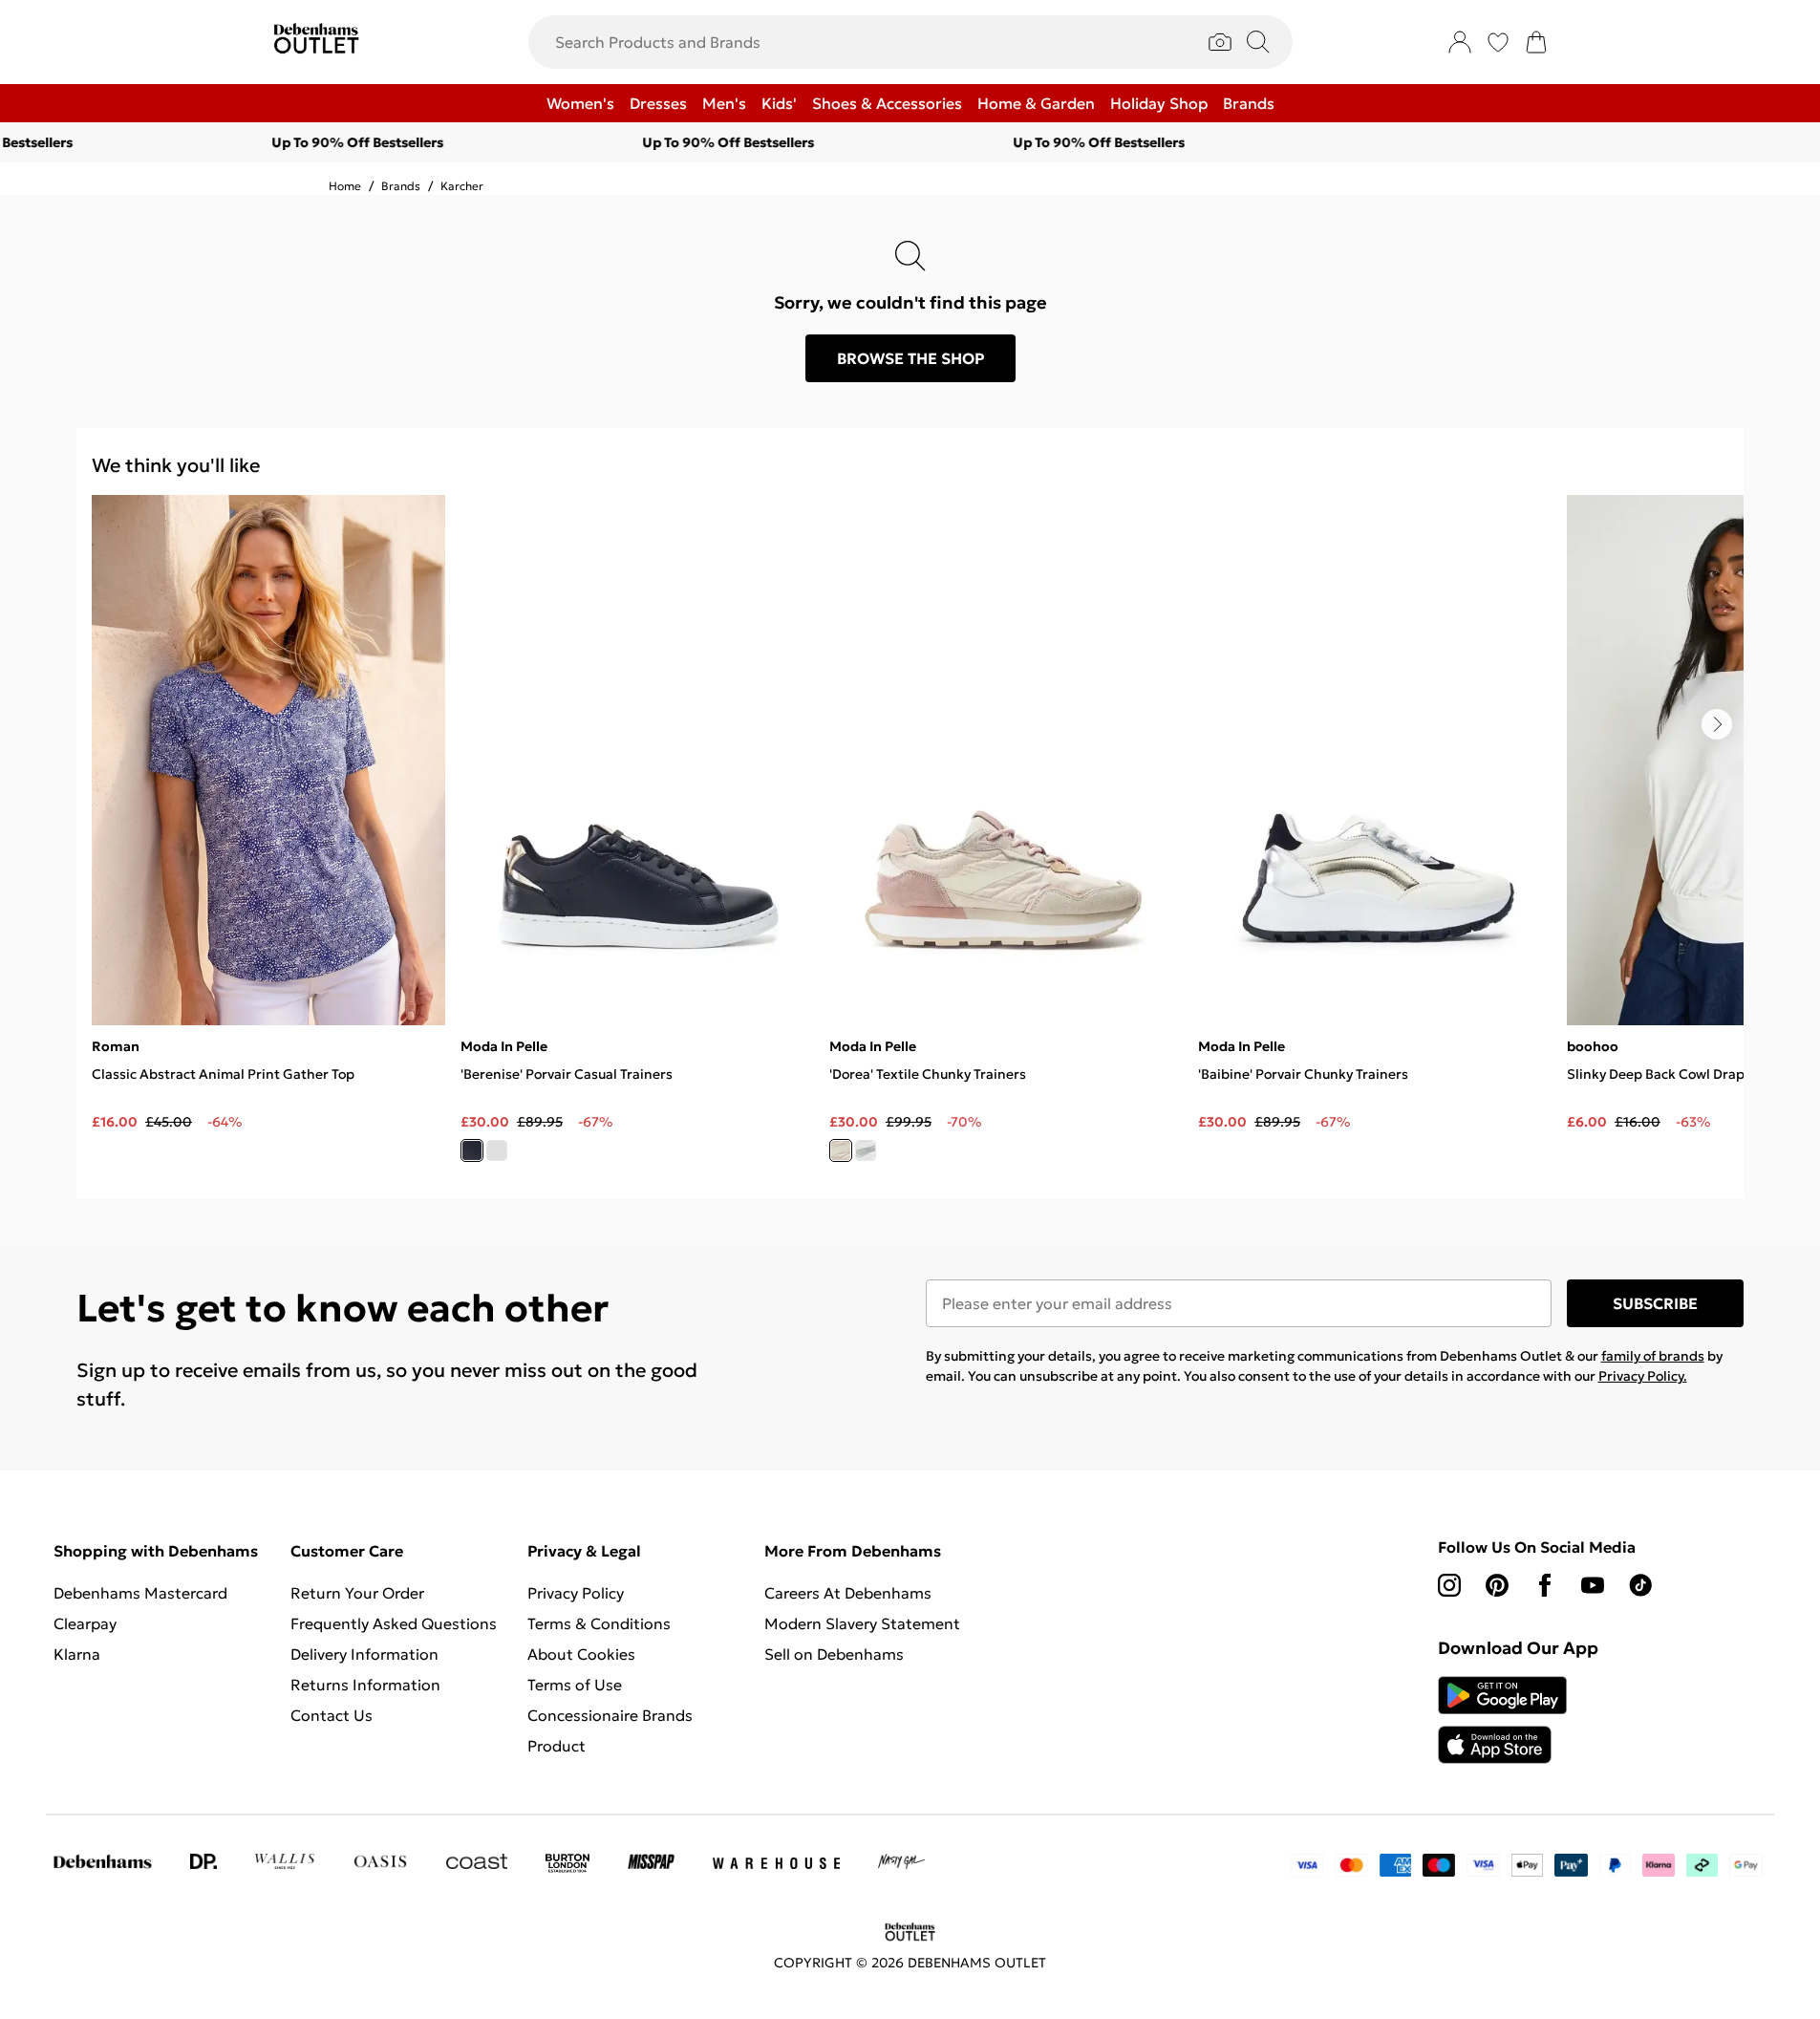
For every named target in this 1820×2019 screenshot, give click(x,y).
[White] (497, 1150)
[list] (918, 839)
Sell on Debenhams (834, 1654)
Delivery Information (364, 1654)
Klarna (77, 1654)
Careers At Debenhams (848, 1593)
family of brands (1653, 1356)
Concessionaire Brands (610, 1715)
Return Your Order (357, 1593)
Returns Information (365, 1685)
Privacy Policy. (1643, 1376)
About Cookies (581, 1654)
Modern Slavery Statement (862, 1623)
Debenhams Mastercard (140, 1593)
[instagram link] (1449, 1585)
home (345, 186)
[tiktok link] (1640, 1585)
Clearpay (85, 1623)
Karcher (462, 186)
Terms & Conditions (599, 1623)
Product (557, 1746)
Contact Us (332, 1715)
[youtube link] (1593, 1585)
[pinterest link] (1497, 1585)
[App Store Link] (1502, 1720)
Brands (401, 186)
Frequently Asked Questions (394, 1623)
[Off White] (841, 1150)
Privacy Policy (576, 1593)
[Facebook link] (1545, 1585)
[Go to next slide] (1717, 724)
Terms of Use (575, 1685)
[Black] (472, 1150)
